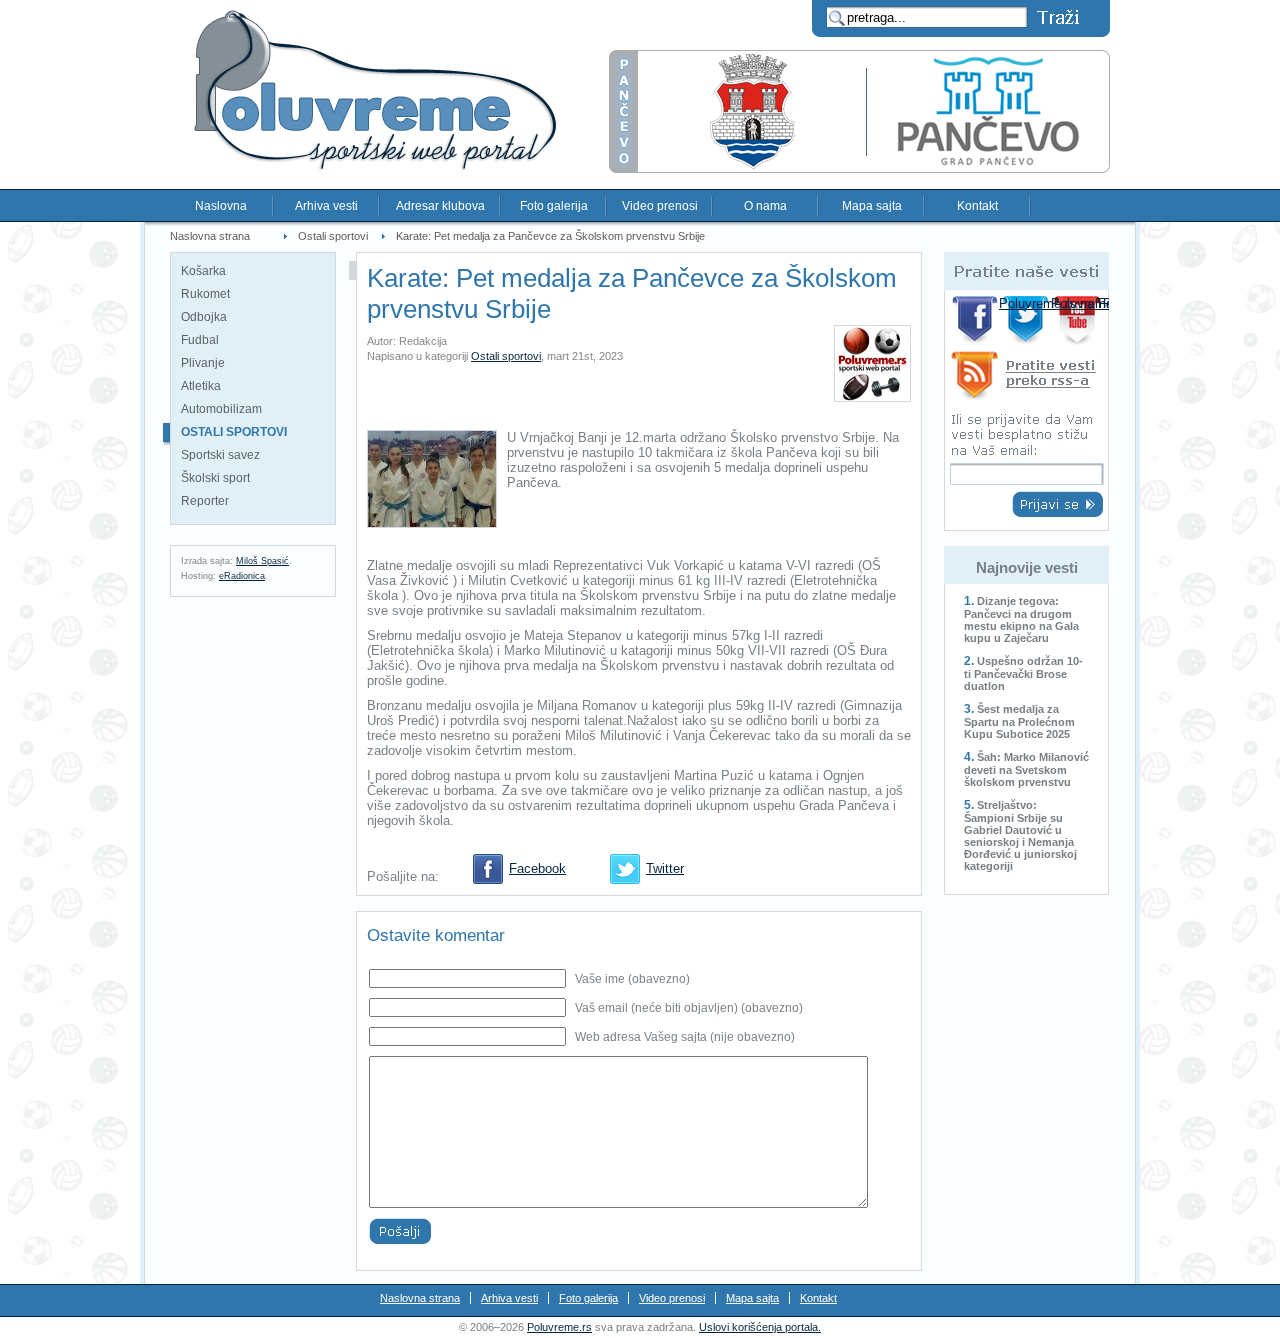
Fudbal (200, 340)
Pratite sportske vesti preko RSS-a (1026, 378)
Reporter (205, 501)
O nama (765, 206)
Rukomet (205, 294)
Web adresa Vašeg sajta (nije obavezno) (685, 1037)
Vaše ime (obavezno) (632, 979)
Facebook (537, 868)
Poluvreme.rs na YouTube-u (1079, 319)
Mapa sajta (872, 206)
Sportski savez (220, 455)
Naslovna (221, 206)
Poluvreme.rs (559, 1327)
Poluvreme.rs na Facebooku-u (975, 319)
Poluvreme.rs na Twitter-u (1027, 319)
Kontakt (977, 206)
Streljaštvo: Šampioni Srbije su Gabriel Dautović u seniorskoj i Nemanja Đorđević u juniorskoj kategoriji (1020, 835)
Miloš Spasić (262, 561)
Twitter (665, 868)
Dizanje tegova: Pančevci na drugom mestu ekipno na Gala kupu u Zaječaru (1021, 619)
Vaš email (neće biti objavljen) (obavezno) (689, 1008)
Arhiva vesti (326, 206)
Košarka (203, 271)
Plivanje (203, 363)
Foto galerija (554, 206)
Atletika (201, 386)
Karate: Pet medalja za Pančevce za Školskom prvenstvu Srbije (550, 236)
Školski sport (215, 478)
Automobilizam (221, 409)
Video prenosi (660, 206)
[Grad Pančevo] (859, 168)
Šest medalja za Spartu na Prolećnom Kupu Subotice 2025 (1019, 721)
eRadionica (242, 576)
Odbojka (204, 317)
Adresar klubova (440, 206)
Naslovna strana (210, 236)
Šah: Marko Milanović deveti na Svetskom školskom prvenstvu (1026, 769)
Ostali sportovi (333, 236)
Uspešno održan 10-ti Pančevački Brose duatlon (1023, 673)
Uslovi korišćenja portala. (760, 1327)
